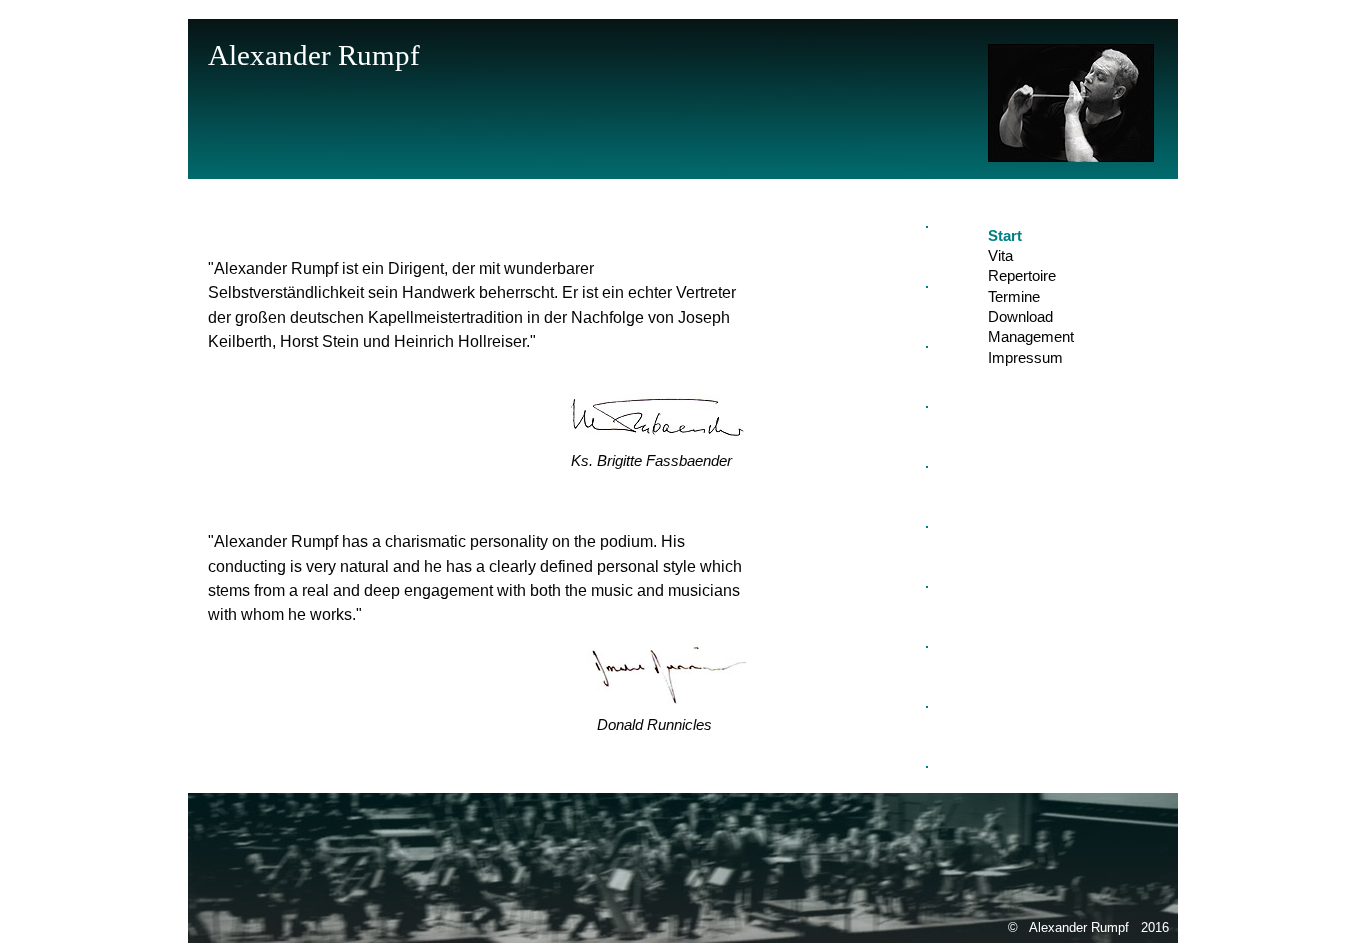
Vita (1000, 256)
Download (1020, 317)
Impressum (1025, 358)
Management (1031, 337)
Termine (1014, 297)
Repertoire (1022, 276)
